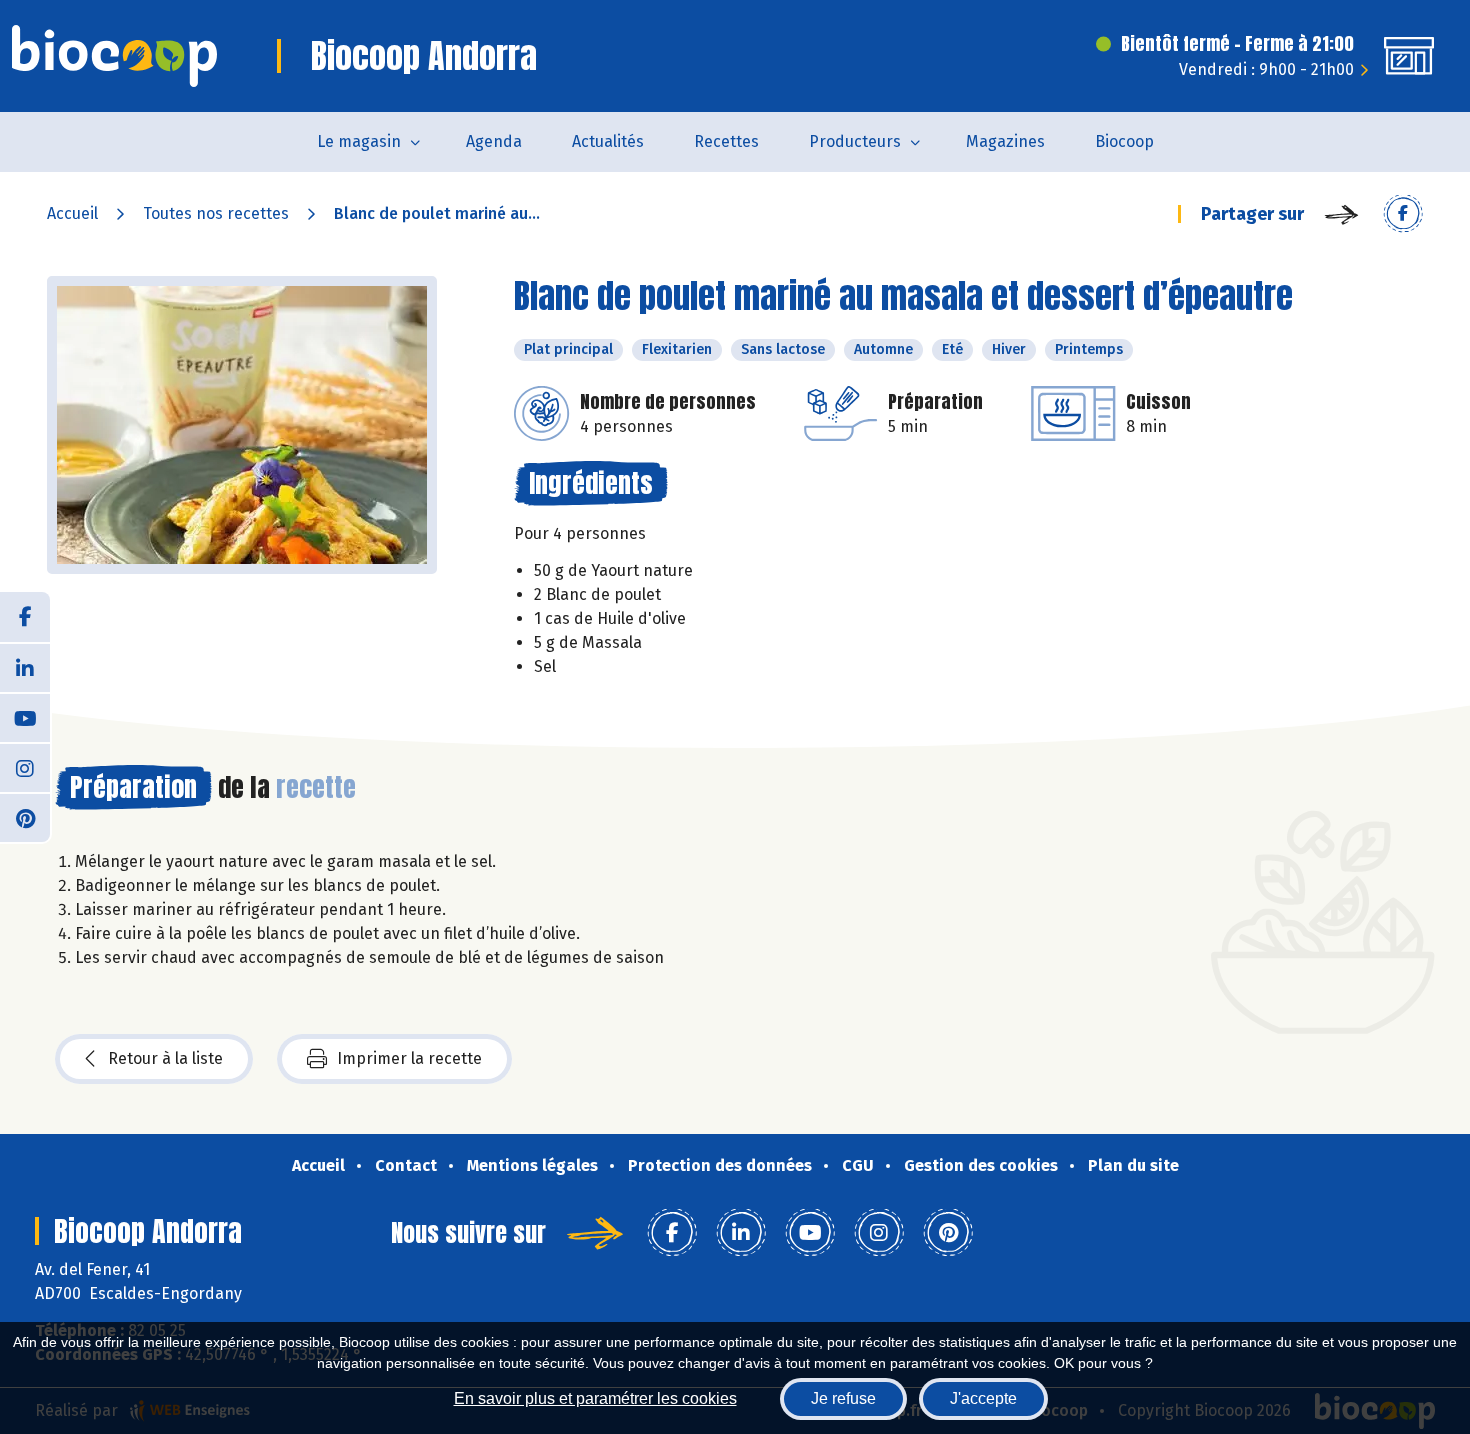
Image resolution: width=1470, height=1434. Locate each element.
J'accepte (983, 1398)
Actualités (608, 141)
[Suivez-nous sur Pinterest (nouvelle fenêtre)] (25, 817)
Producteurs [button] (855, 141)
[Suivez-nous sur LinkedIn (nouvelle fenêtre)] (25, 667)
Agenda (494, 141)
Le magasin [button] (359, 141)
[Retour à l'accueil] (114, 56)
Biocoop (1124, 141)
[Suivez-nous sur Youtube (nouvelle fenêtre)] (25, 717)
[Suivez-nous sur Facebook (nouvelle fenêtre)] (25, 617)
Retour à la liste (165, 1058)
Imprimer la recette (409, 1058)
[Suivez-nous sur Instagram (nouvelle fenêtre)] (25, 767)
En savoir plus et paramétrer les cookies (595, 1398)
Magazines (1005, 141)
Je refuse (843, 1398)
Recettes (726, 141)
